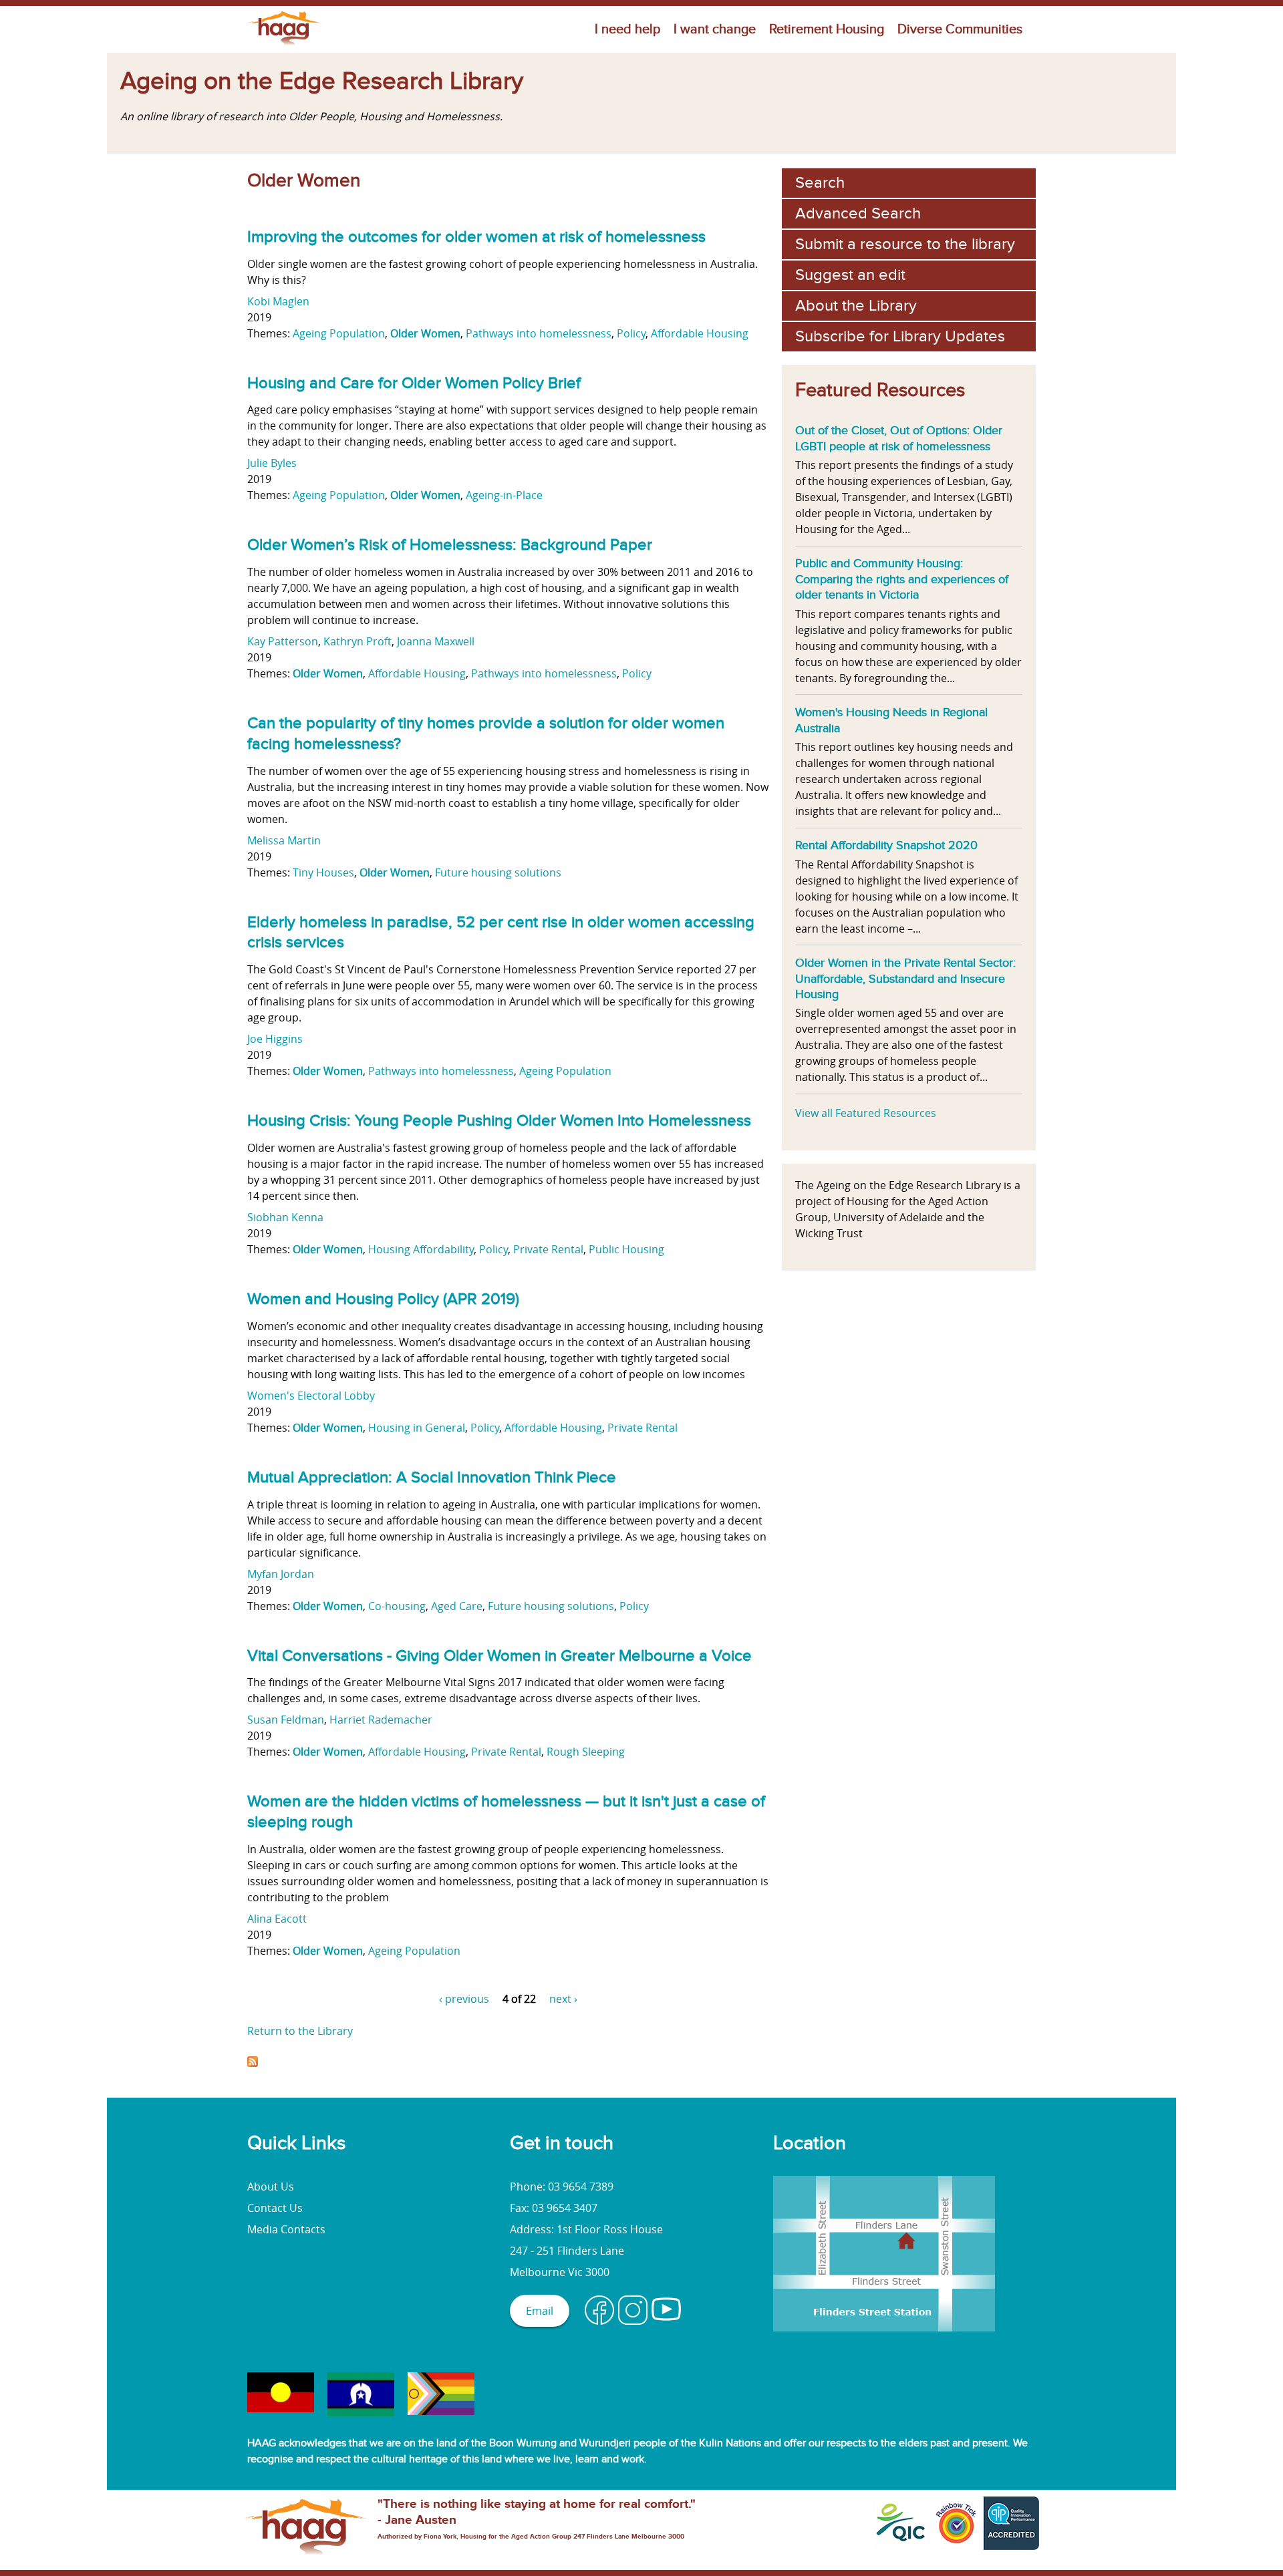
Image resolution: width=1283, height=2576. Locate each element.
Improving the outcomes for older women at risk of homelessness (476, 237)
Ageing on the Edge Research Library (322, 82)
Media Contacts (286, 2229)
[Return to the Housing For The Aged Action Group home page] (285, 45)
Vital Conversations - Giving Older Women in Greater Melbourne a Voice (500, 1656)
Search (820, 183)
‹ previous (464, 1999)
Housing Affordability (421, 1249)
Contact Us (275, 2208)
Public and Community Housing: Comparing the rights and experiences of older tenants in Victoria (902, 579)
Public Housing (626, 1249)
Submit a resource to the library (905, 244)
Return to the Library (300, 2031)
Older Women (425, 333)
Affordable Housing (700, 333)
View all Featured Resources (866, 1113)
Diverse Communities (960, 29)
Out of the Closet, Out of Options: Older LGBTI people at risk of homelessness (899, 438)
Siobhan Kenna (285, 1217)
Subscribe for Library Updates (900, 336)
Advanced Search (858, 213)
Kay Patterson (283, 641)
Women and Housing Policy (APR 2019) (383, 1299)
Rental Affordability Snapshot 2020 (886, 845)
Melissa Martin (284, 840)
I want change (715, 29)
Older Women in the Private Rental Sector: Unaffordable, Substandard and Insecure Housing (905, 978)
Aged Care (457, 1606)
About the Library (856, 306)
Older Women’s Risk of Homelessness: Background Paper (450, 545)
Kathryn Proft (358, 641)
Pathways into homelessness (539, 333)
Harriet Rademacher (381, 1720)
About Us (271, 2187)
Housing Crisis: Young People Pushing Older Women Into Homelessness (499, 1121)
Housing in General (417, 1428)
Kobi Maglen (278, 301)
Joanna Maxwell (436, 641)
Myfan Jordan (281, 1574)
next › (563, 1999)
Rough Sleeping (586, 1752)
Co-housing (397, 1606)
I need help (627, 29)
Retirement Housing (827, 29)
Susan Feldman (286, 1720)
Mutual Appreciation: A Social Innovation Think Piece (432, 1477)
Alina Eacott (277, 1919)
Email (540, 2311)
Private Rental (548, 1249)
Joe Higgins (275, 1039)
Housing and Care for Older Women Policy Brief (414, 383)
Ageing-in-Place (504, 495)
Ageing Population (339, 333)
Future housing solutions (498, 872)
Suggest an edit (850, 275)
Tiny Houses (323, 872)
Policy (631, 333)
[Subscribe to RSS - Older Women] (253, 2063)
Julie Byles (272, 463)
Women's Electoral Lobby (311, 1396)
